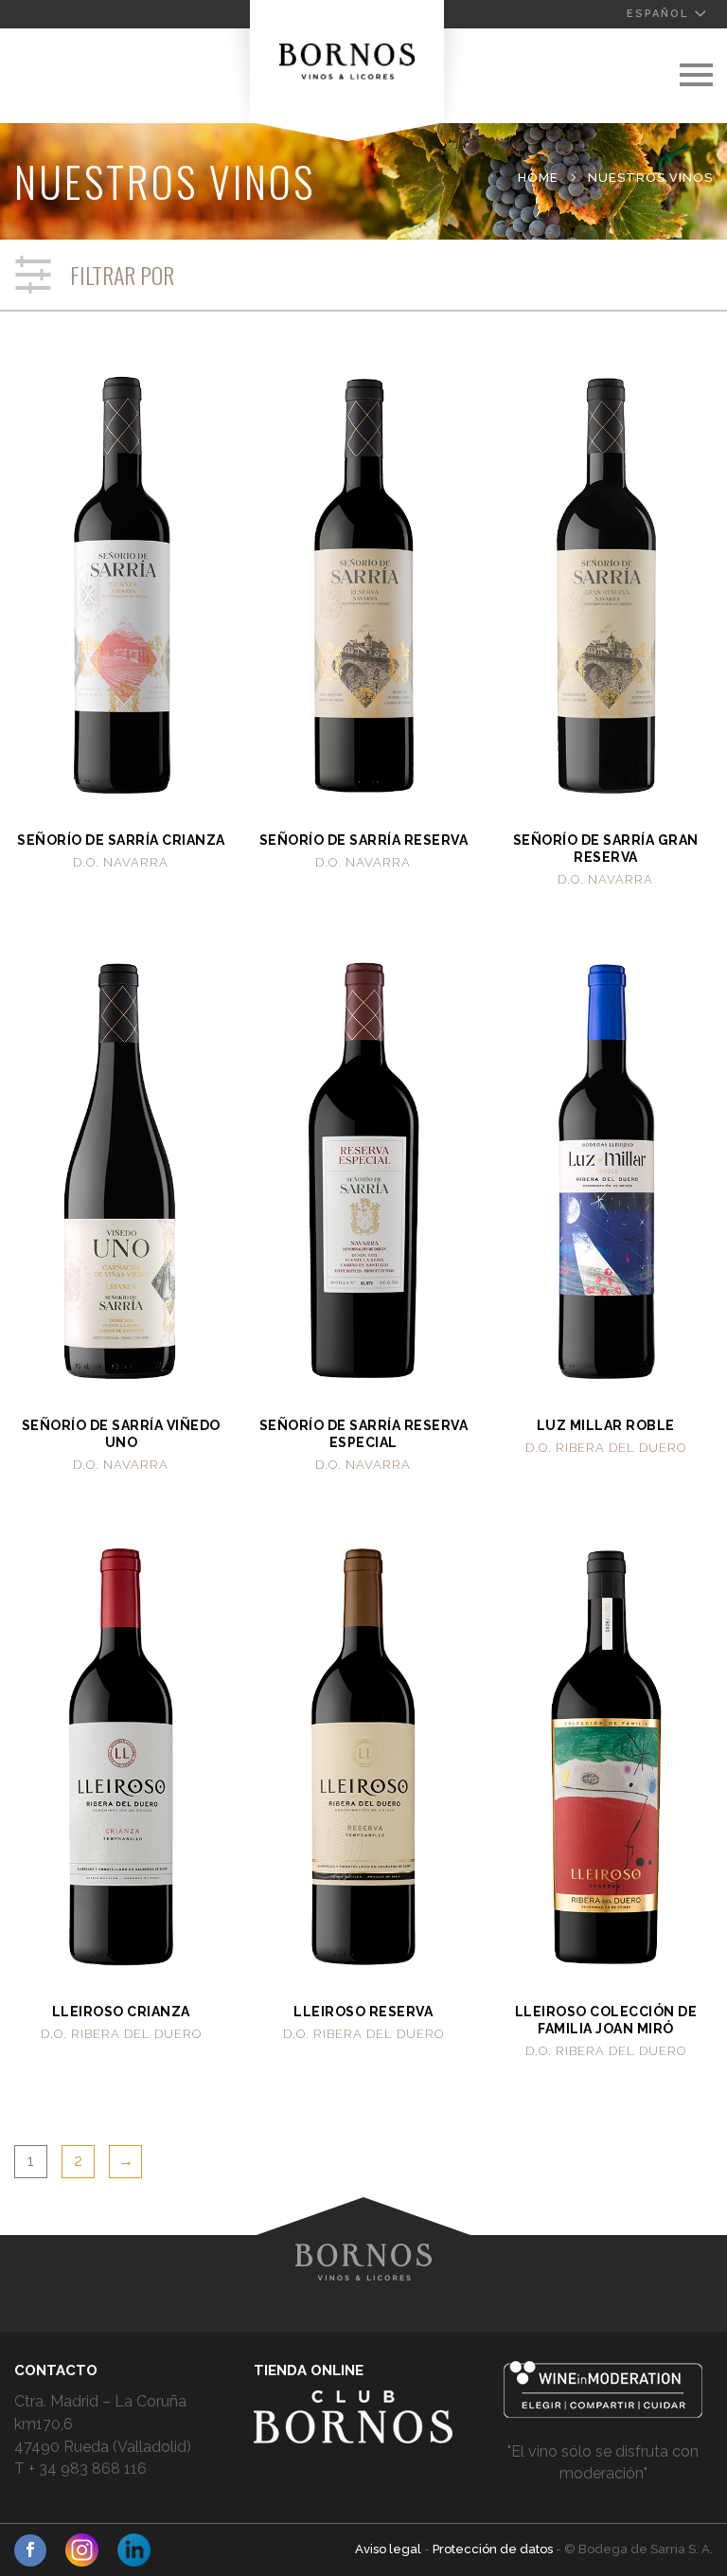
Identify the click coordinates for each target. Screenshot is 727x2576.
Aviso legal (390, 2549)
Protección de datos (494, 2549)
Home (538, 178)
